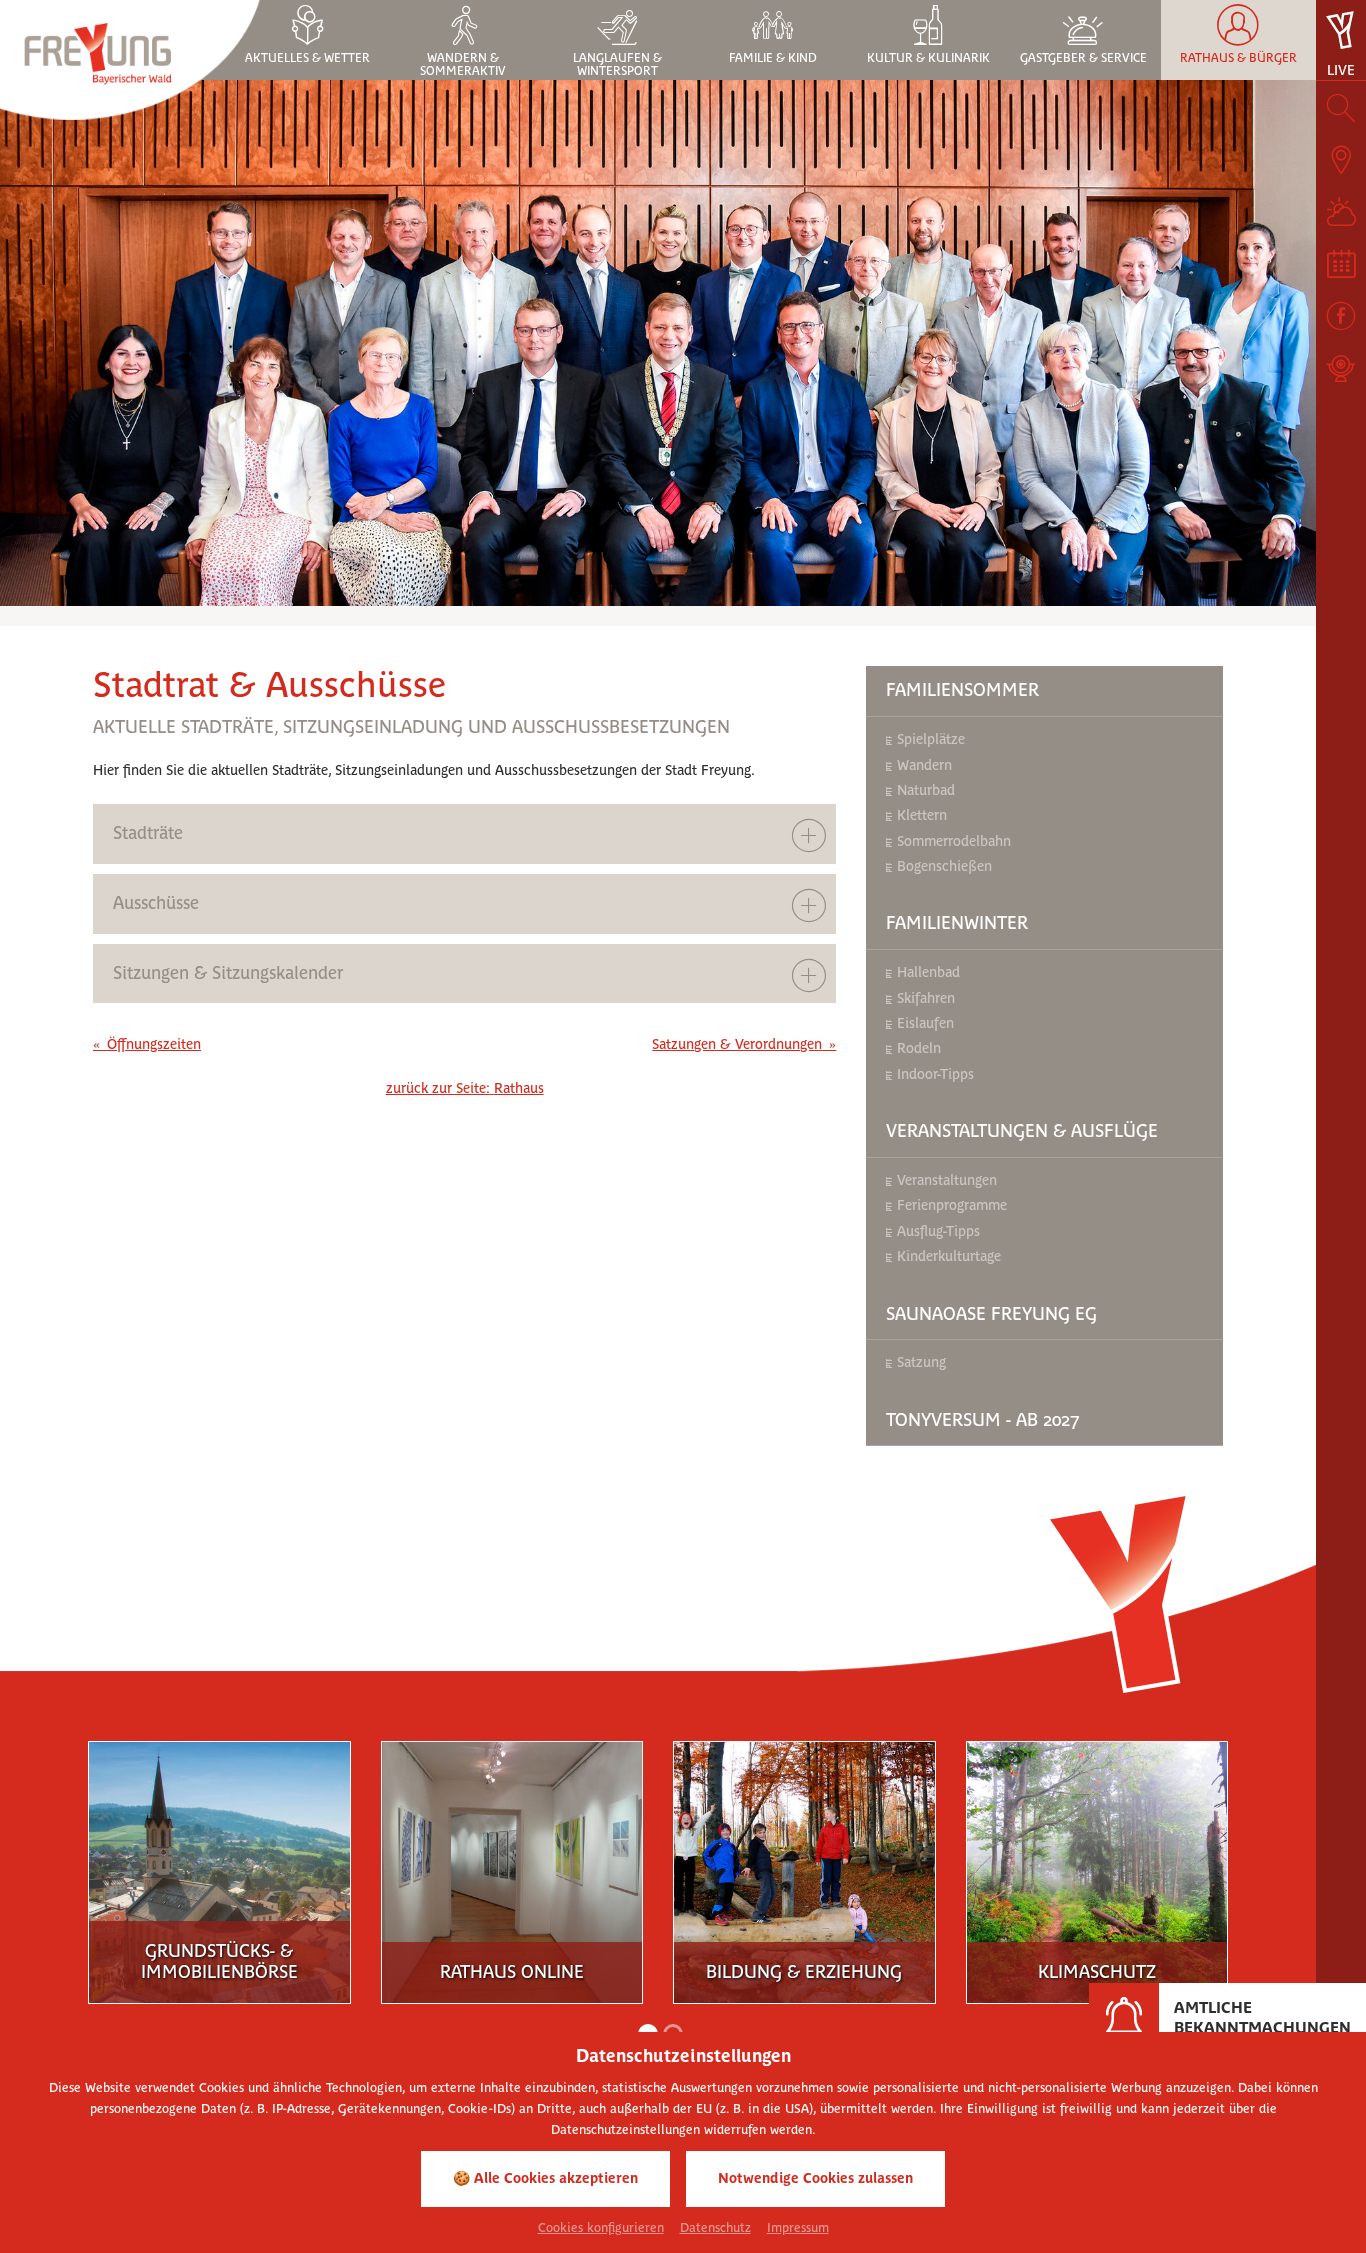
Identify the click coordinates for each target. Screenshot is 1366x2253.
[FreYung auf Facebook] (1341, 316)
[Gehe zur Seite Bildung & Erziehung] (553, 1867)
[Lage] (1341, 160)
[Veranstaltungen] (1341, 264)
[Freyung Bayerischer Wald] (130, 59)
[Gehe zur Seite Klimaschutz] (845, 1867)
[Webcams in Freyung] (1341, 368)
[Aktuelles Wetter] (1341, 212)
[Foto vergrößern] (658, 343)
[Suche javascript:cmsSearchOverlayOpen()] (1341, 108)
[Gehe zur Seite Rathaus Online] (260, 1867)
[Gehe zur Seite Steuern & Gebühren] (1138, 1867)
